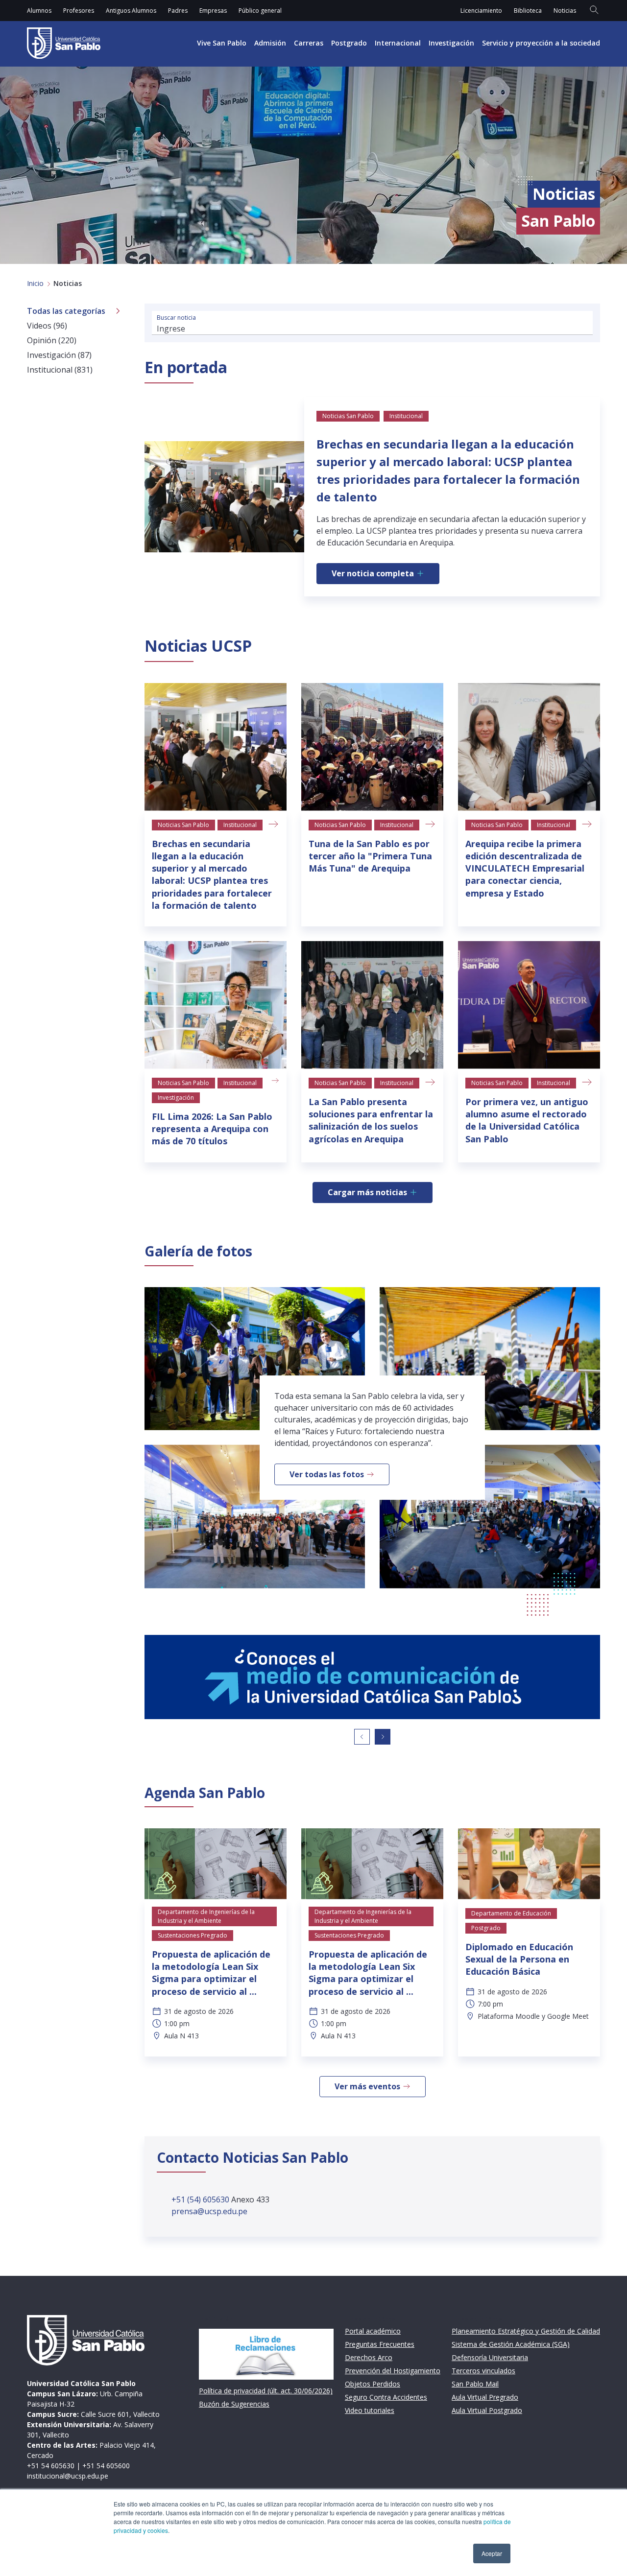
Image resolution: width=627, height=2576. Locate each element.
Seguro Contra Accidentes (386, 2397)
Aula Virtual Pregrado (485, 2397)
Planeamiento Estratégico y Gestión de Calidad (526, 2331)
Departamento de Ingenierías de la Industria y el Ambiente (206, 1916)
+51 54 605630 (51, 2466)
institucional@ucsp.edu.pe (68, 2476)
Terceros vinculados (483, 2371)
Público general (260, 11)
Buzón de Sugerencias (234, 2404)
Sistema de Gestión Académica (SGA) (511, 2344)
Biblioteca (528, 11)
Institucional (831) (60, 370)
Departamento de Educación (511, 1913)
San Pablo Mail (475, 2384)
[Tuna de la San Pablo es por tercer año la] (372, 747)
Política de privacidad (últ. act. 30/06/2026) (266, 2391)
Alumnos (39, 11)
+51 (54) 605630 (201, 2199)
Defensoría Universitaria (490, 2357)
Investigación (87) (59, 355)
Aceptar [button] (492, 2553)
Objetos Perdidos (373, 2384)
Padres (178, 11)
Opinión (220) (52, 340)
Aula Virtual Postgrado (487, 2410)
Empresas (213, 11)
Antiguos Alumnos (131, 11)
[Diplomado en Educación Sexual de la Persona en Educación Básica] (529, 1864)
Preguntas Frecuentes (380, 2344)
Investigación (451, 43)
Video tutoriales (370, 2410)
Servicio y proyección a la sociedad (541, 43)
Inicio (35, 283)
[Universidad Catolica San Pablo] (64, 43)
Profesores (79, 11)
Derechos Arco (369, 2357)
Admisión (270, 43)
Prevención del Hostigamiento (393, 2371)
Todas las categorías (66, 311)
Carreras (309, 43)
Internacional (398, 43)
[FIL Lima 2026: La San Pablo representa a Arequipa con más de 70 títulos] (216, 1005)
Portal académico (373, 2331)
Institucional (240, 825)
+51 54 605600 (106, 2466)
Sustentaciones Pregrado (193, 1935)
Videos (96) (47, 326)
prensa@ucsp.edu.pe (209, 2211)
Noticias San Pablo (183, 825)
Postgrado (349, 43)
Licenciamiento (481, 11)
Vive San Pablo (222, 43)
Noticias (565, 11)
